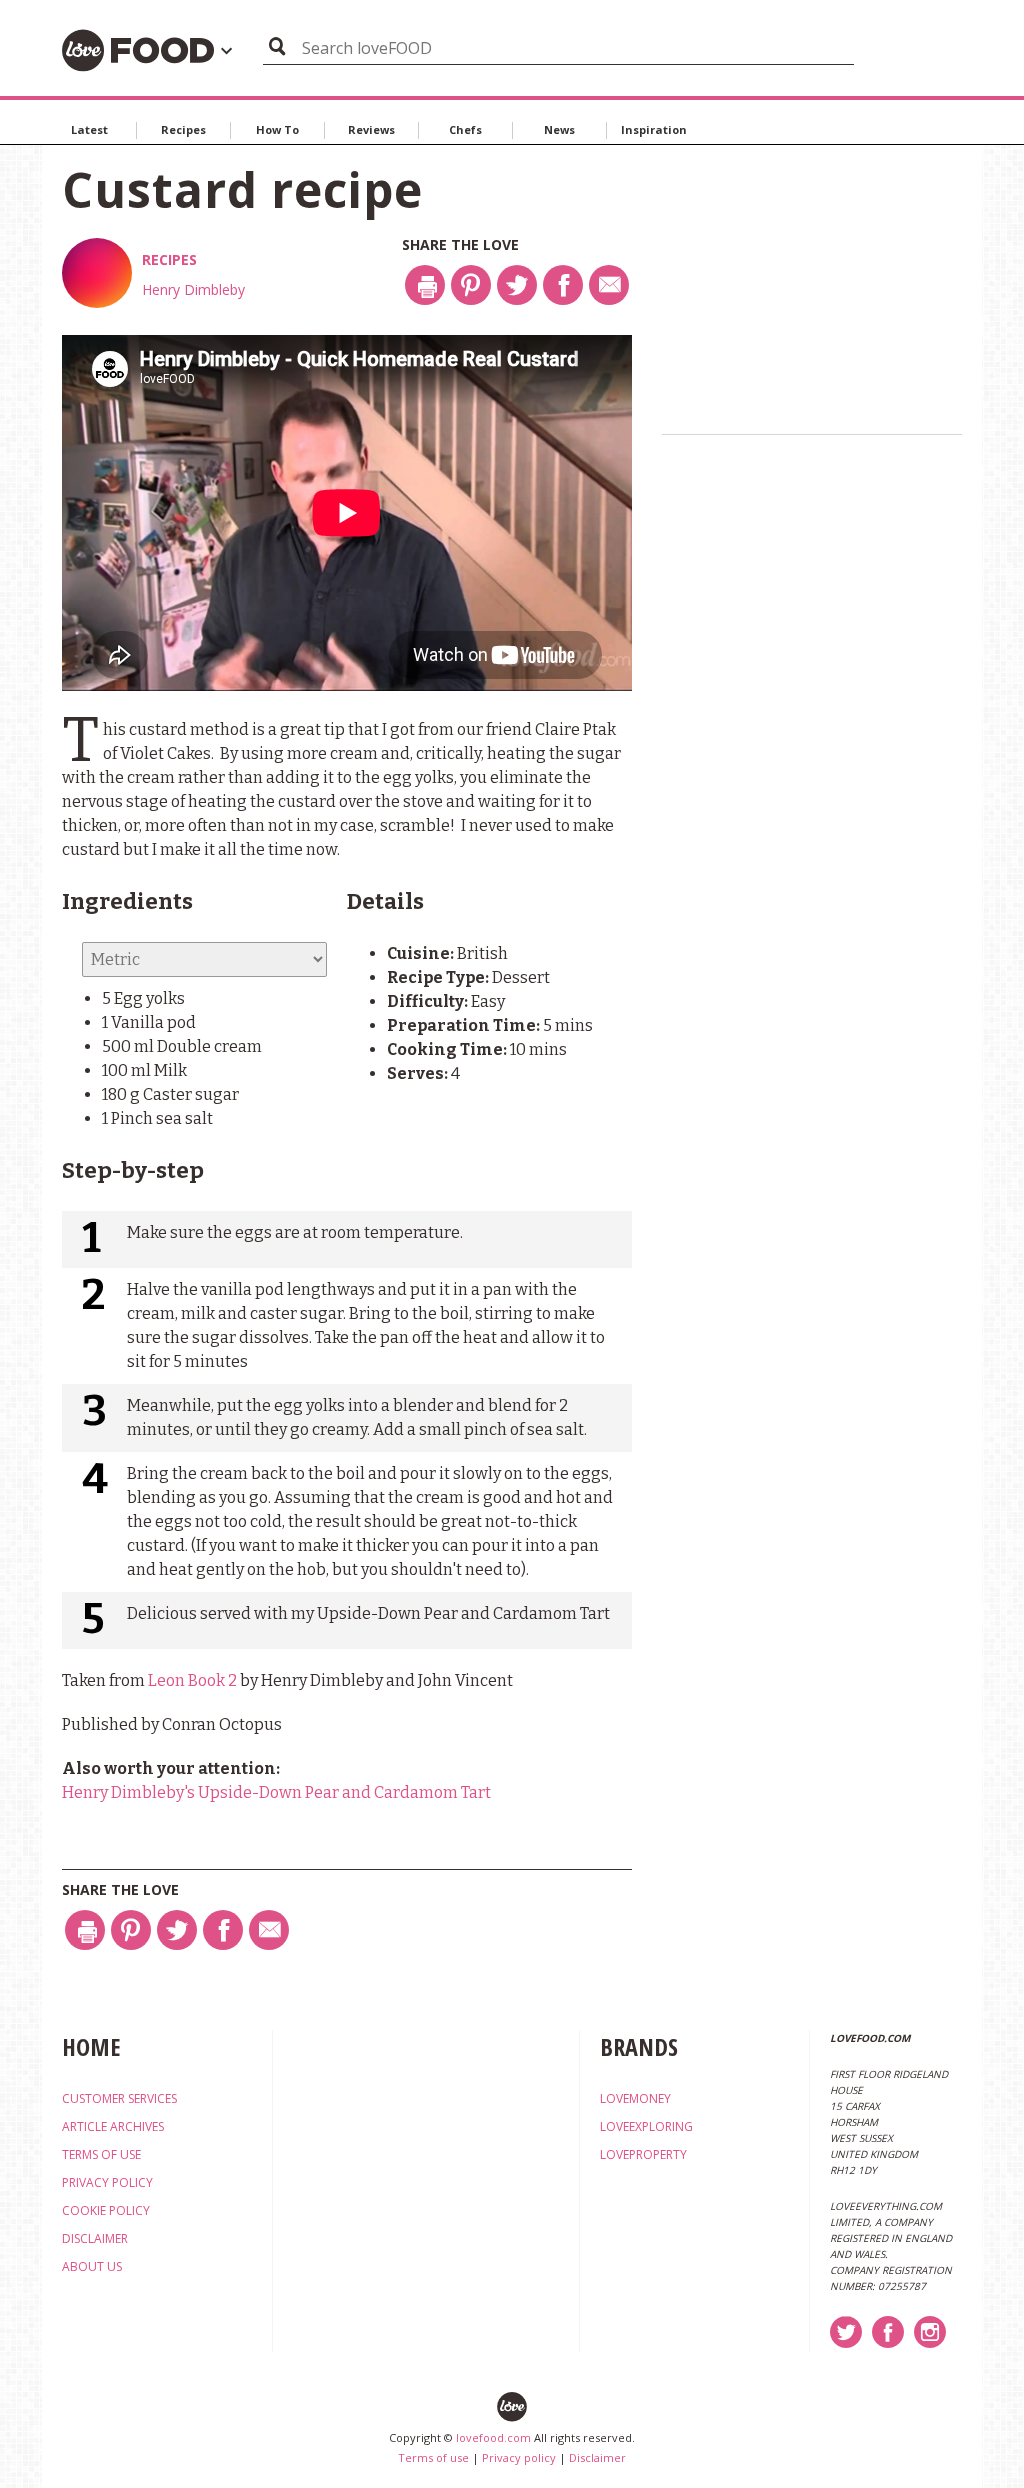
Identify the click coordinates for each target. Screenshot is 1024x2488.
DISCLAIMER (95, 2238)
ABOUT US (92, 2266)
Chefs (465, 129)
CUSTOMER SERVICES (119, 2098)
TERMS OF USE (101, 2154)
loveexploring (646, 2126)
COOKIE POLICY (106, 2210)
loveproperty (643, 2154)
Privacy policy (519, 2457)
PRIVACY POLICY (107, 2182)
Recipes (183, 129)
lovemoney (635, 2098)
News (559, 129)
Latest (89, 129)
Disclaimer (597, 2457)
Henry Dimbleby (193, 289)
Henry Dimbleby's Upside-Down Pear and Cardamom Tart (276, 1792)
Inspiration (654, 129)
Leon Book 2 (192, 1680)
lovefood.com (493, 2437)
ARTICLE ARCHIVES (113, 2126)
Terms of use (433, 2457)
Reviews (371, 129)
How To (277, 129)
